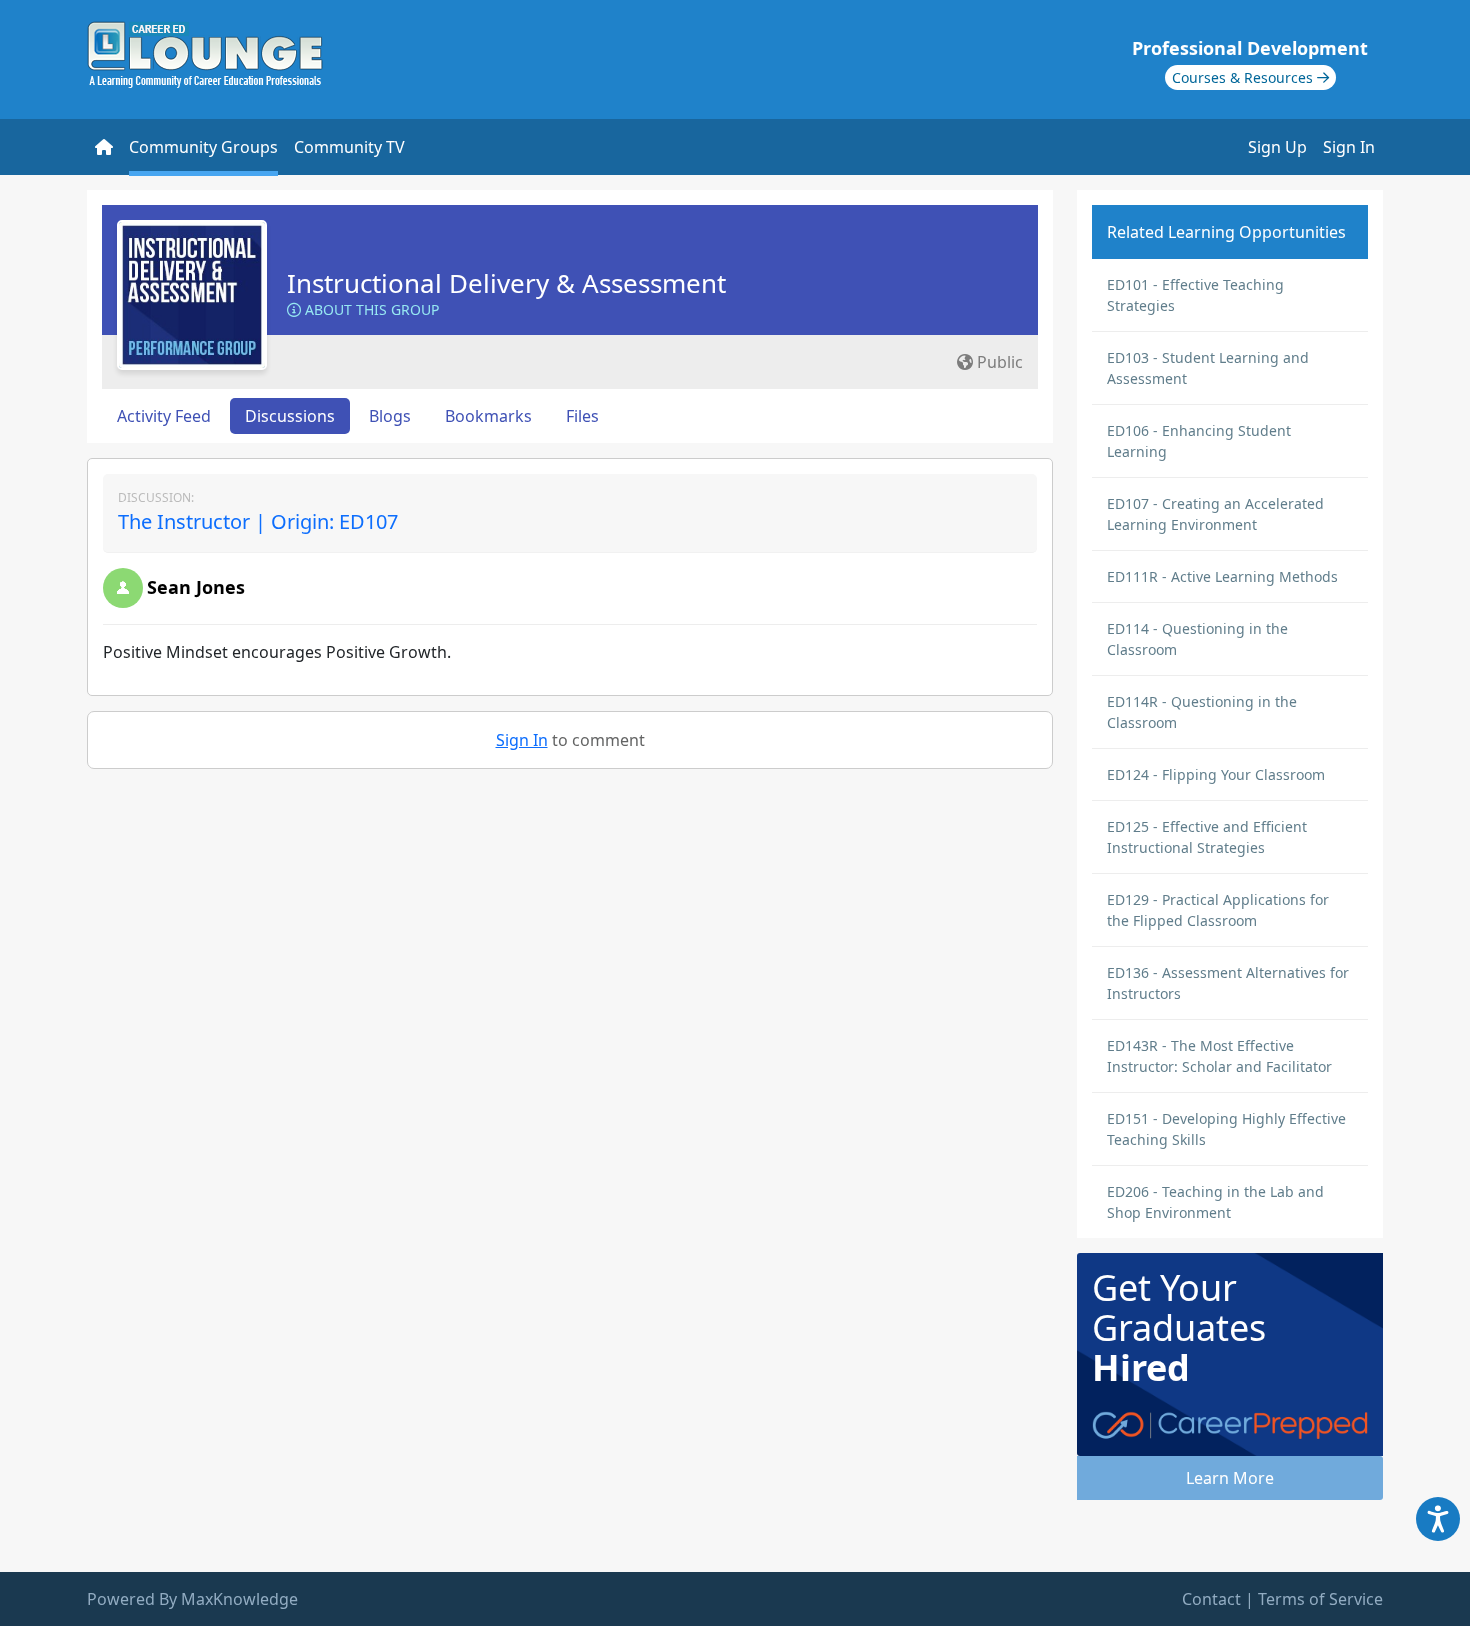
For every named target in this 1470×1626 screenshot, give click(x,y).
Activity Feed (164, 416)
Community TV (349, 147)
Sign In (1349, 147)
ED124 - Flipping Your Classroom (1216, 774)
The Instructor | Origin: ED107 (258, 521)
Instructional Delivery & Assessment (506, 283)
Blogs (390, 416)
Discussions (290, 416)
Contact (1211, 1599)
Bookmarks (488, 416)
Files (582, 416)
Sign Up (1277, 147)
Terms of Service (1320, 1599)
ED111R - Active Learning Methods (1222, 576)
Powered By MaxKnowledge (192, 1599)
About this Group (370, 309)
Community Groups (203, 147)
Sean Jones (196, 587)
